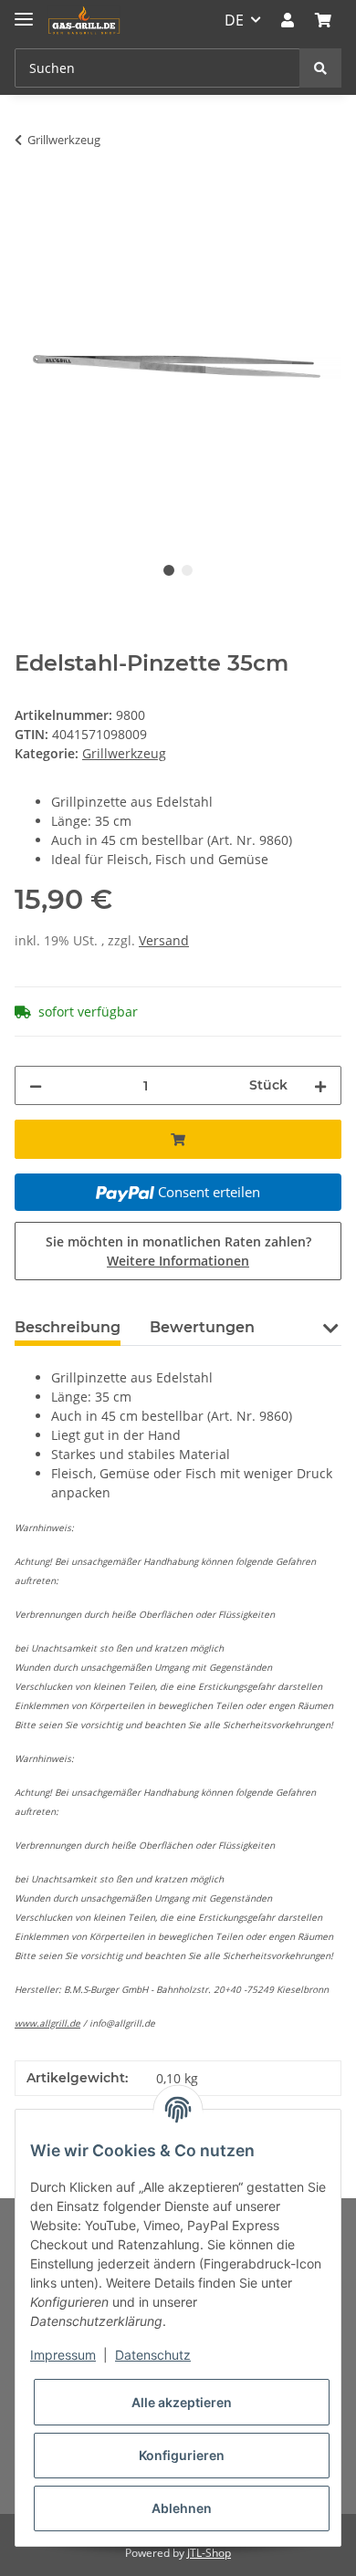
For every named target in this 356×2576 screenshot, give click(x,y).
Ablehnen (182, 2508)
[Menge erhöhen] (320, 1085)
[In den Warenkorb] (29, 197)
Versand (164, 940)
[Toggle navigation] (24, 11)
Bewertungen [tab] (202, 1327)
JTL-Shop (209, 2553)
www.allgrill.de (47, 2023)
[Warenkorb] (323, 20)
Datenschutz (153, 2355)
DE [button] (234, 20)
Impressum (63, 2355)
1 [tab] (169, 570)
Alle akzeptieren (182, 2402)
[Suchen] (320, 68)
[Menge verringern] (36, 1085)
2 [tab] (187, 570)
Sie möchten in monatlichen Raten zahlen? (178, 1251)
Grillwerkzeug (124, 753)
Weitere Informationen (178, 1261)
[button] (288, 20)
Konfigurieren (182, 2455)
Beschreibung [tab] (68, 1327)
